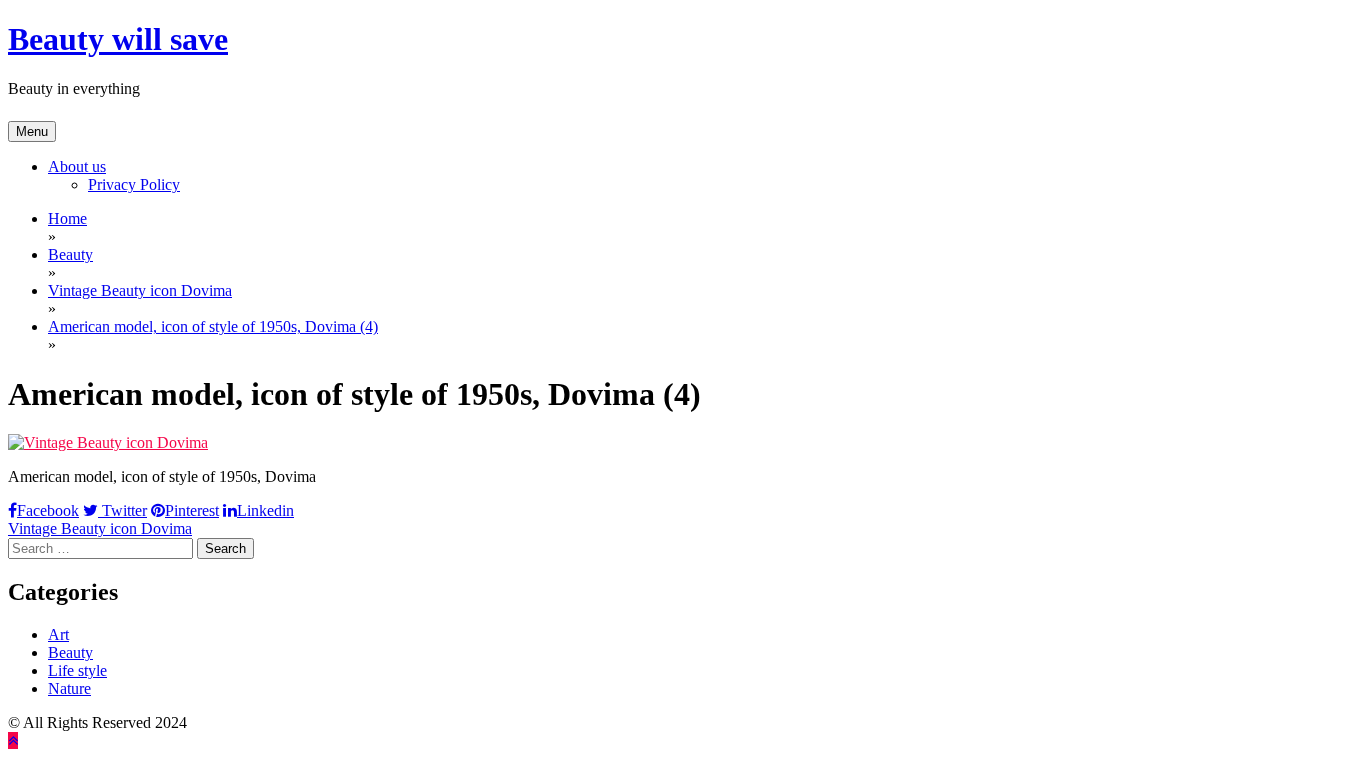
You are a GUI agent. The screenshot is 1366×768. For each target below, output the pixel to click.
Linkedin (265, 510)
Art (58, 634)
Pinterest (192, 510)
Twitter (122, 510)
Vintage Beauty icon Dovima (100, 528)
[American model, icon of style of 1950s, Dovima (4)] (108, 442)
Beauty (70, 652)
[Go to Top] (13, 740)
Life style (77, 670)
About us (77, 166)
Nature (69, 688)
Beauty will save (118, 39)
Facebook (48, 510)
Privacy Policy (134, 184)
